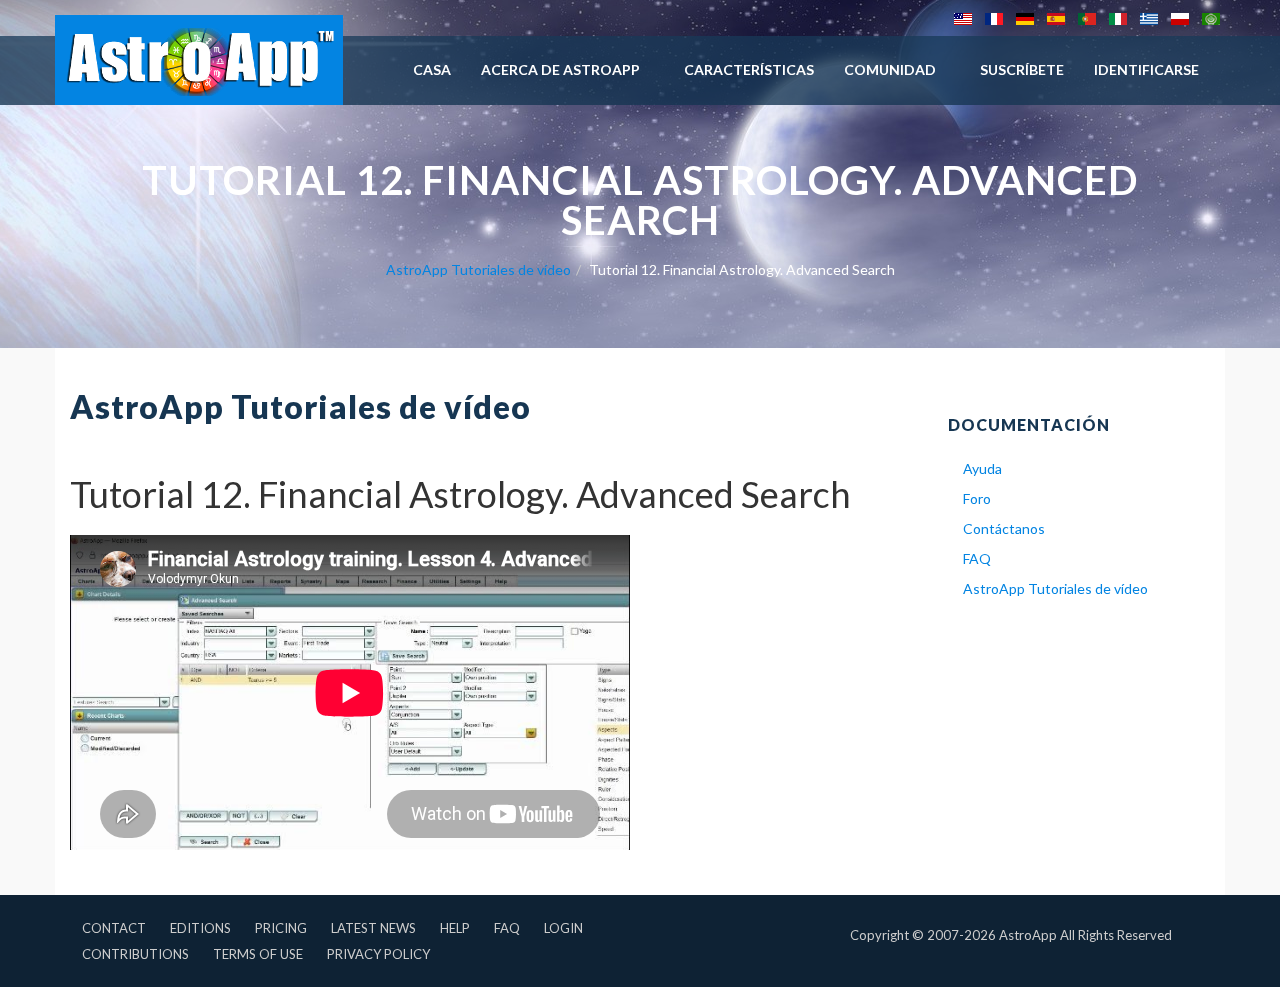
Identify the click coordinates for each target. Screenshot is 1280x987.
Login (563, 928)
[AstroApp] (199, 60)
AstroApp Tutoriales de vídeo (478, 269)
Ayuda (982, 468)
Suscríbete (1022, 69)
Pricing (281, 928)
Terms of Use (258, 954)
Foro (977, 498)
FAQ (977, 558)
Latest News (373, 928)
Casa (432, 69)
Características (749, 69)
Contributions (135, 954)
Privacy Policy (378, 954)
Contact (114, 928)
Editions (200, 928)
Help (455, 928)
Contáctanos (1004, 528)
